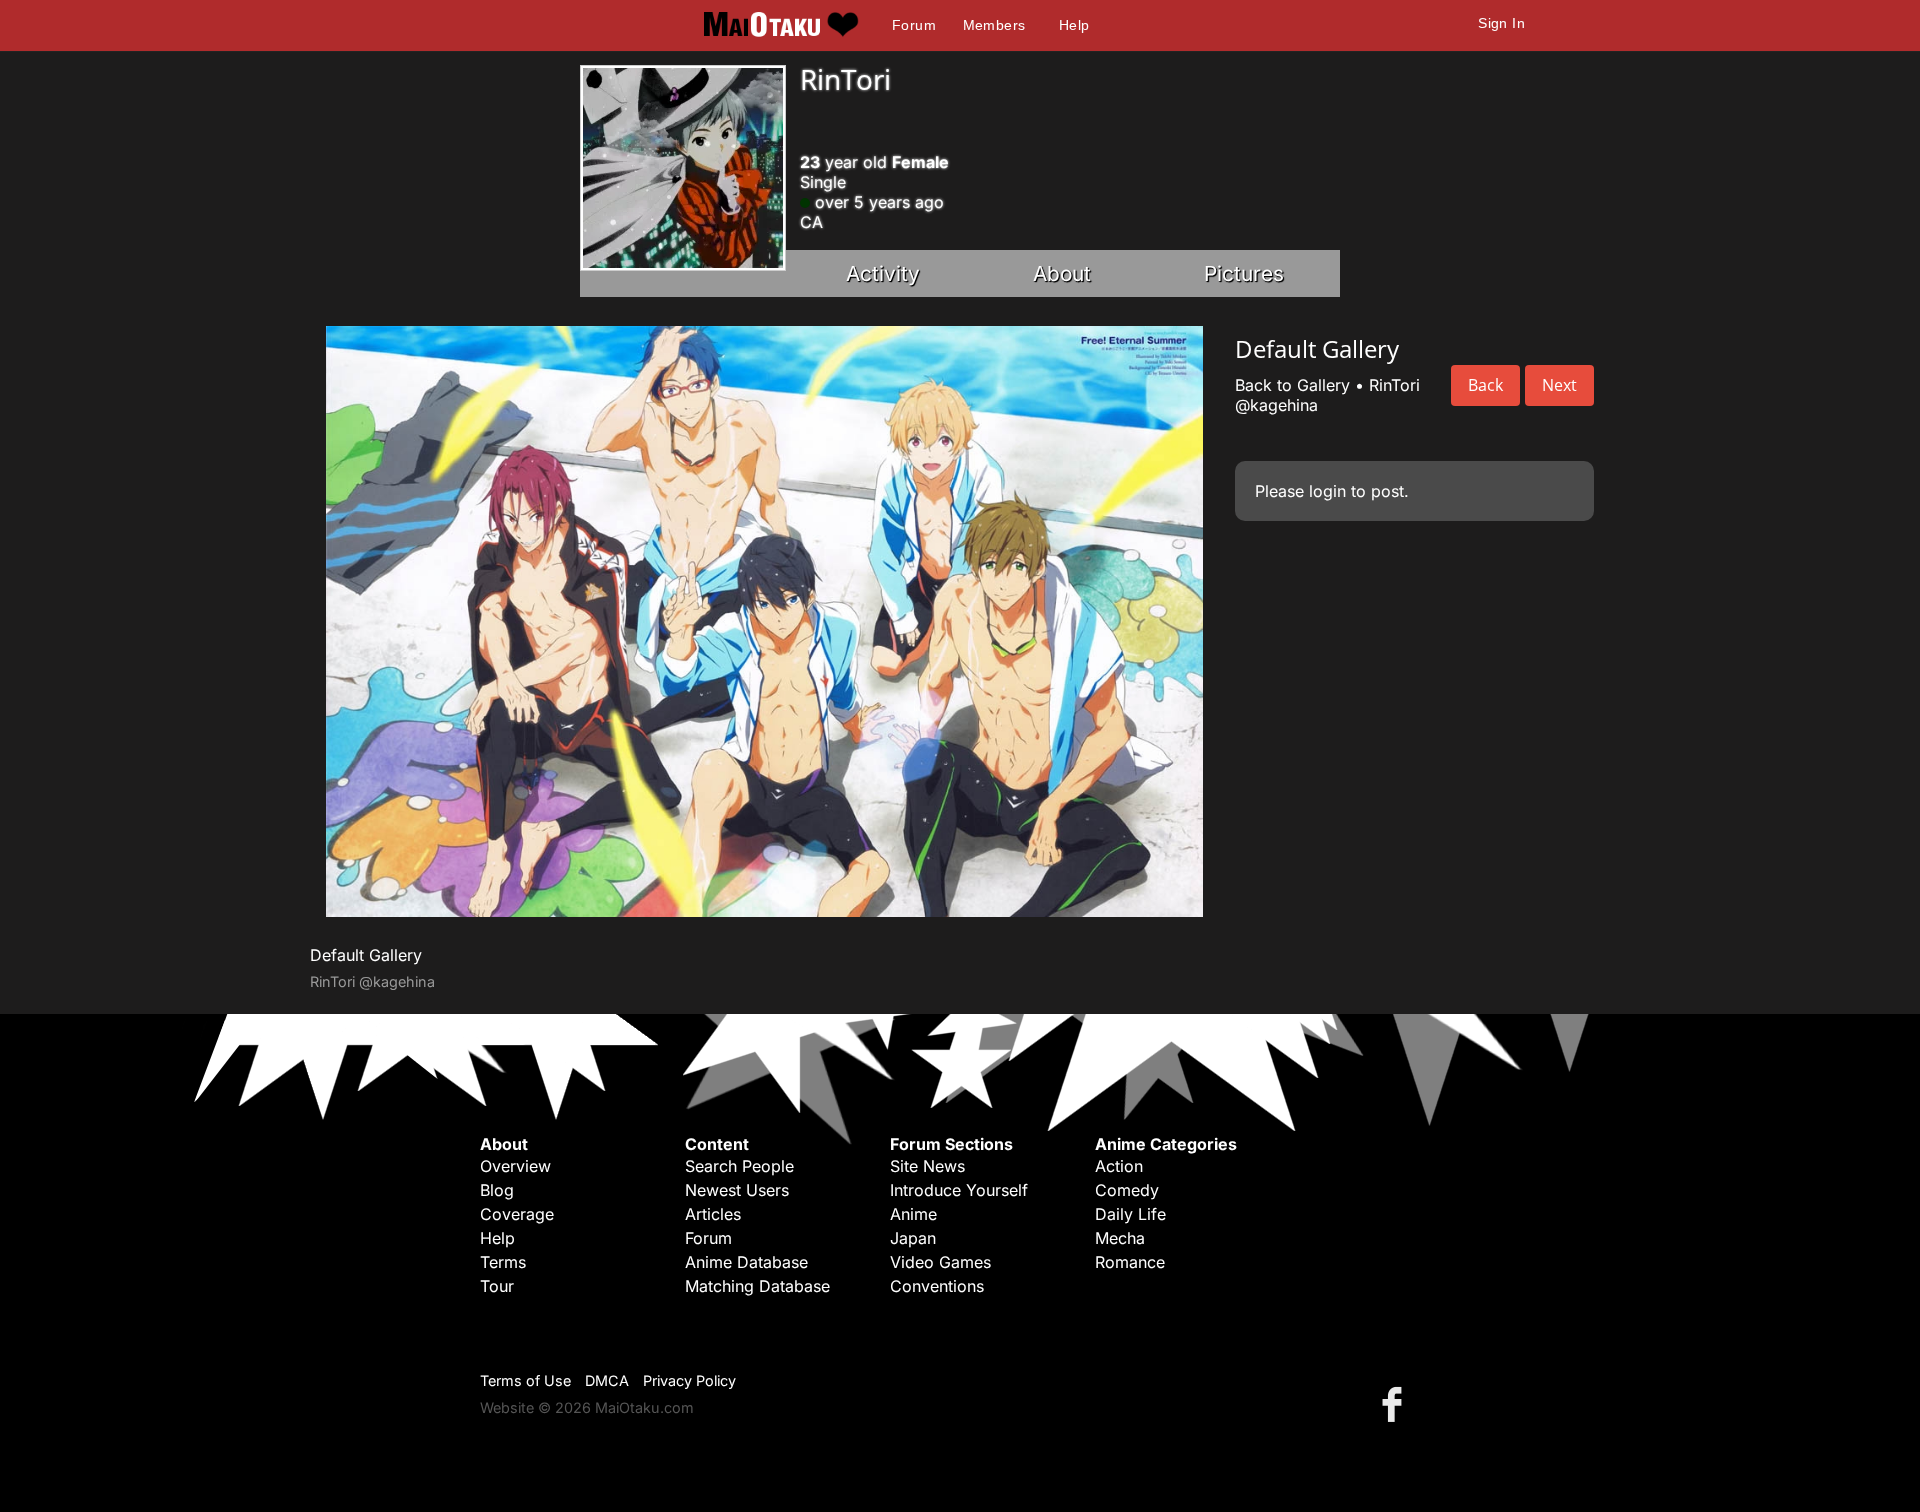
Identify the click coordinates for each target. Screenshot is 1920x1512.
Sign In (1501, 23)
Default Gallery (366, 955)
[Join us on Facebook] (1396, 1403)
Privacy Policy (689, 1380)
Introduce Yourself (959, 1190)
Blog (497, 1190)
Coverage (517, 1214)
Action (1119, 1166)
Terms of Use (525, 1380)
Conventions (937, 1286)
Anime (913, 1214)
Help (1074, 25)
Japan (913, 1238)
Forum (914, 25)
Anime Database (746, 1262)
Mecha (1120, 1238)
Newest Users (737, 1190)
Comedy (1127, 1190)
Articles (713, 1214)
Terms (503, 1262)
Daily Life (1130, 1214)
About (1062, 273)
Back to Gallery (1292, 385)
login (1327, 491)
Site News (927, 1166)
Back (1485, 385)
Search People (739, 1166)
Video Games (940, 1262)
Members (994, 25)
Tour (497, 1286)
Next (1559, 385)
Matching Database (757, 1286)
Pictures (1244, 273)
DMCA (607, 1380)
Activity (883, 273)
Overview (515, 1166)
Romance (1130, 1262)
